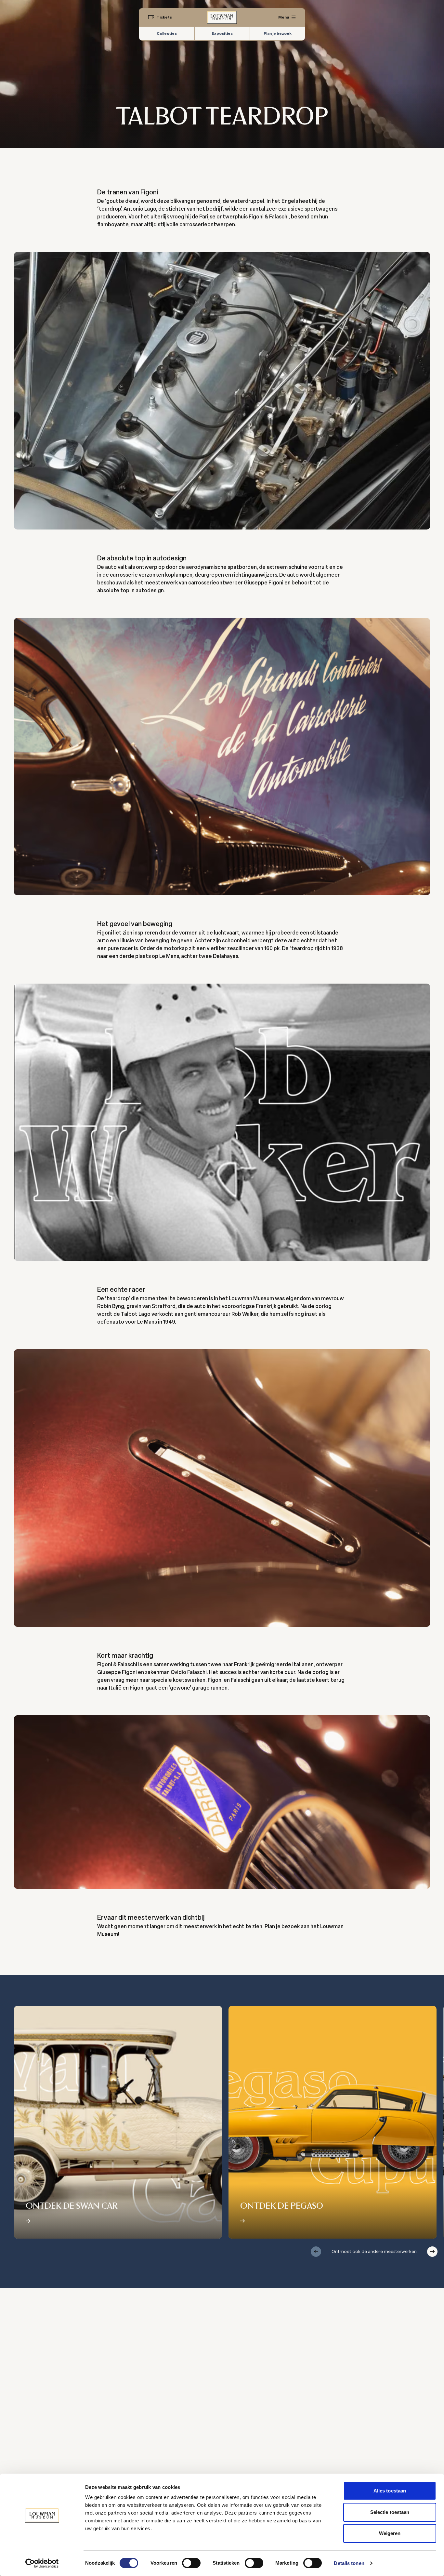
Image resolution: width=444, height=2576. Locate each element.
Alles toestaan (390, 2491)
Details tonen (349, 2563)
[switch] (191, 2563)
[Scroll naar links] (316, 2252)
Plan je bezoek (278, 33)
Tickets (164, 17)
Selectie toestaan (390, 2512)
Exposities (222, 33)
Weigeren (390, 2533)
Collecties (167, 33)
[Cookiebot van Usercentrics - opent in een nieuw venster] (42, 2563)
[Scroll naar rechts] (432, 2252)
